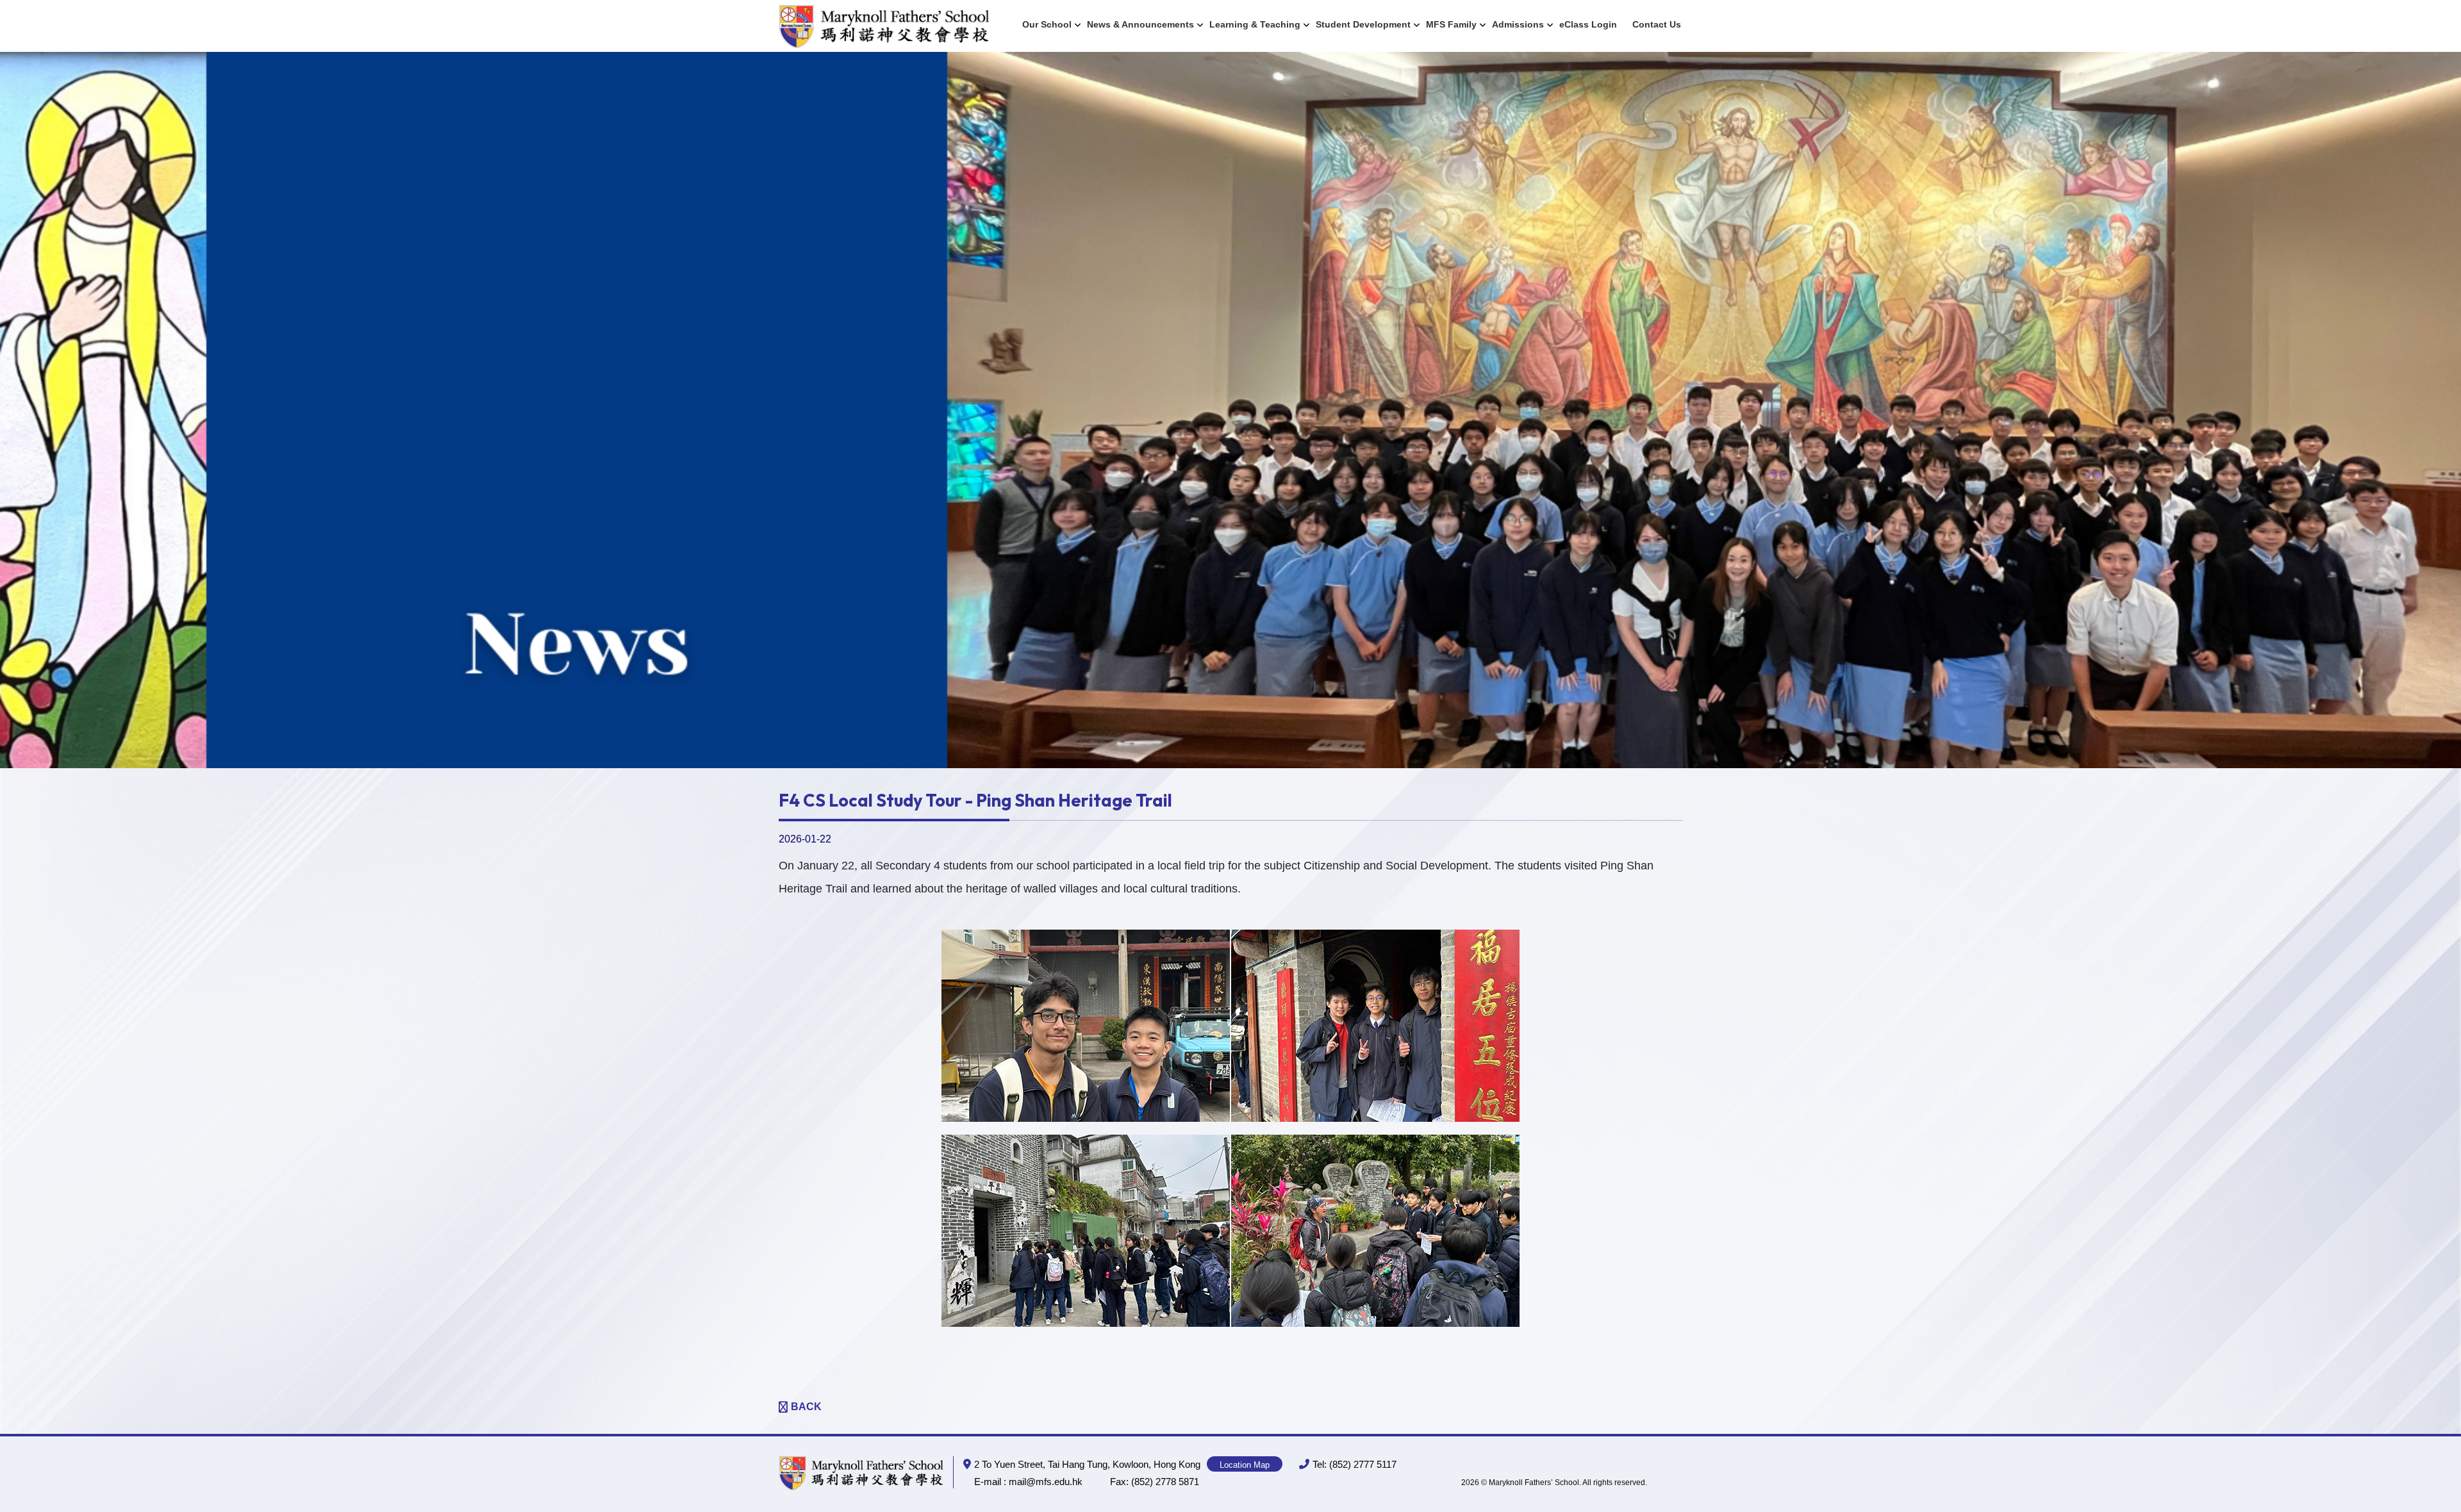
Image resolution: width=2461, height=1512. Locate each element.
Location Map (1245, 1465)
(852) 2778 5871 (1165, 1482)
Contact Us (1657, 24)
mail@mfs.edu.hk (1046, 1482)
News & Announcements (1140, 24)
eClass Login (1588, 24)
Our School (1047, 24)
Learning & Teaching (1255, 24)
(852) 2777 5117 (1363, 1464)
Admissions (1518, 24)
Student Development (1363, 24)
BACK (806, 1407)
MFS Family (1451, 24)
